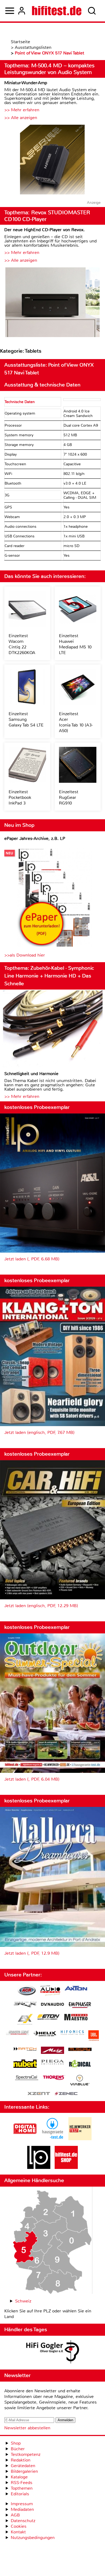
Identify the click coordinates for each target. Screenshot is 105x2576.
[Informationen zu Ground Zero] (17, 2033)
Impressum (22, 2504)
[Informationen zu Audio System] (50, 1991)
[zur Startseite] (57, 11)
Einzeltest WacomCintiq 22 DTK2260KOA (22, 644)
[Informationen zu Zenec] (66, 2094)
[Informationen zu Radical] (80, 2065)
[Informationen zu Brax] (25, 2005)
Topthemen (22, 2488)
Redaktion (21, 2460)
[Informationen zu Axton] (76, 1989)
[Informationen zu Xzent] (39, 2094)
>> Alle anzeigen (21, 118)
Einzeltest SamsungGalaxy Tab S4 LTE (26, 719)
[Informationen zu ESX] (25, 2020)
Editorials (20, 2494)
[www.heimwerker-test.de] (80, 2139)
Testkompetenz (26, 2454)
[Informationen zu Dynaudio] (52, 2004)
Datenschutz (23, 2521)
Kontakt (18, 2532)
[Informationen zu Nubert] (25, 2064)
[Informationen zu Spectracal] (27, 2078)
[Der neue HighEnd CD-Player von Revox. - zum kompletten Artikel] (52, 303)
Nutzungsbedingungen (33, 2538)
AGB (15, 2515)
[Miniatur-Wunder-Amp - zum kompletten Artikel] (52, 160)
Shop (16, 2443)
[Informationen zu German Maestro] (76, 2018)
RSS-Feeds (22, 2483)
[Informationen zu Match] (25, 2049)
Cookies (19, 2526)
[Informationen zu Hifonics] (72, 2033)
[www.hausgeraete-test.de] (52, 2139)
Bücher (18, 2449)
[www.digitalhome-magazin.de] (25, 2139)
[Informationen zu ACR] (27, 1991)
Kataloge (19, 2477)
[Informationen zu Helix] (45, 2034)
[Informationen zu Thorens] (54, 2078)
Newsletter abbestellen (27, 2428)
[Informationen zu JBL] (94, 2036)
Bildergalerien (24, 2471)
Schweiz (23, 2301)
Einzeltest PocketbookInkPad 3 (20, 797)
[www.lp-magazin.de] (39, 2167)
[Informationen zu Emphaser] (80, 2006)
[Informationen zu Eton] (48, 2018)
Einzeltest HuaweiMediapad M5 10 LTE (75, 644)
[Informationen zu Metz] (52, 2051)
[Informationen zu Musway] (80, 2049)
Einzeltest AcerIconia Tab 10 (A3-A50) (76, 722)
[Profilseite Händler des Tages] (52, 2353)
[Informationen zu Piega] (52, 2063)
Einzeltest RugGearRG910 (69, 797)
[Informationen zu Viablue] (80, 2081)
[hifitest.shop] (66, 2167)
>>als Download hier (25, 955)
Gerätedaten (23, 2466)
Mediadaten (22, 2509)
